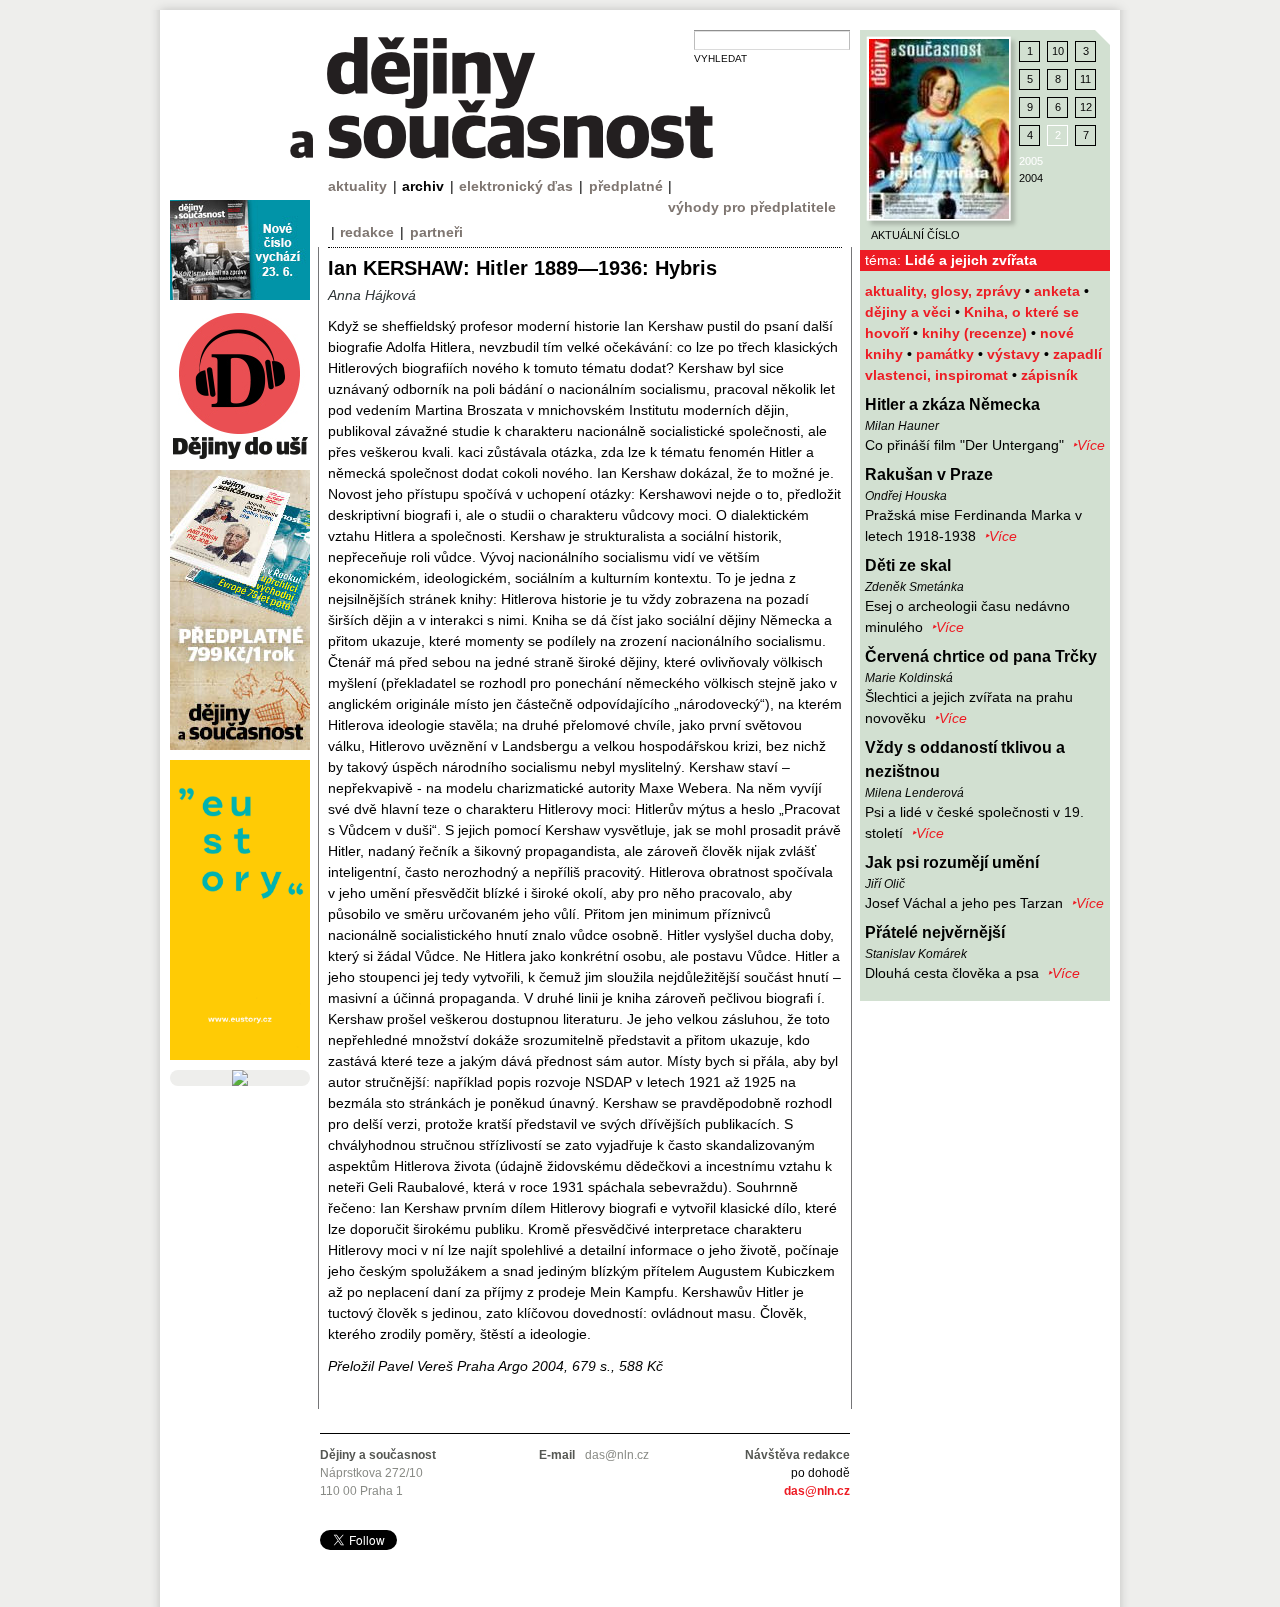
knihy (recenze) (976, 333)
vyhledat (720, 58)
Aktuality (357, 186)
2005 (1031, 161)
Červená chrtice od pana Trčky (981, 656)
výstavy (1015, 354)
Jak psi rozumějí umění (952, 862)
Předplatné (626, 186)
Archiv (423, 186)
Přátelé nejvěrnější (935, 932)
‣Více (1088, 445)
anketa (1059, 291)
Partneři (436, 232)
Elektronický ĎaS (516, 186)
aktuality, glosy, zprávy (945, 291)
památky (947, 354)
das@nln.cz (817, 1491)
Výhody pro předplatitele (752, 207)
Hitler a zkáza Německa (952, 404)
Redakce (367, 232)
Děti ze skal (908, 565)
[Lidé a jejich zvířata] (939, 129)
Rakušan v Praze (929, 474)
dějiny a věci (910, 312)
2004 (1031, 178)
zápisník (1049, 375)
